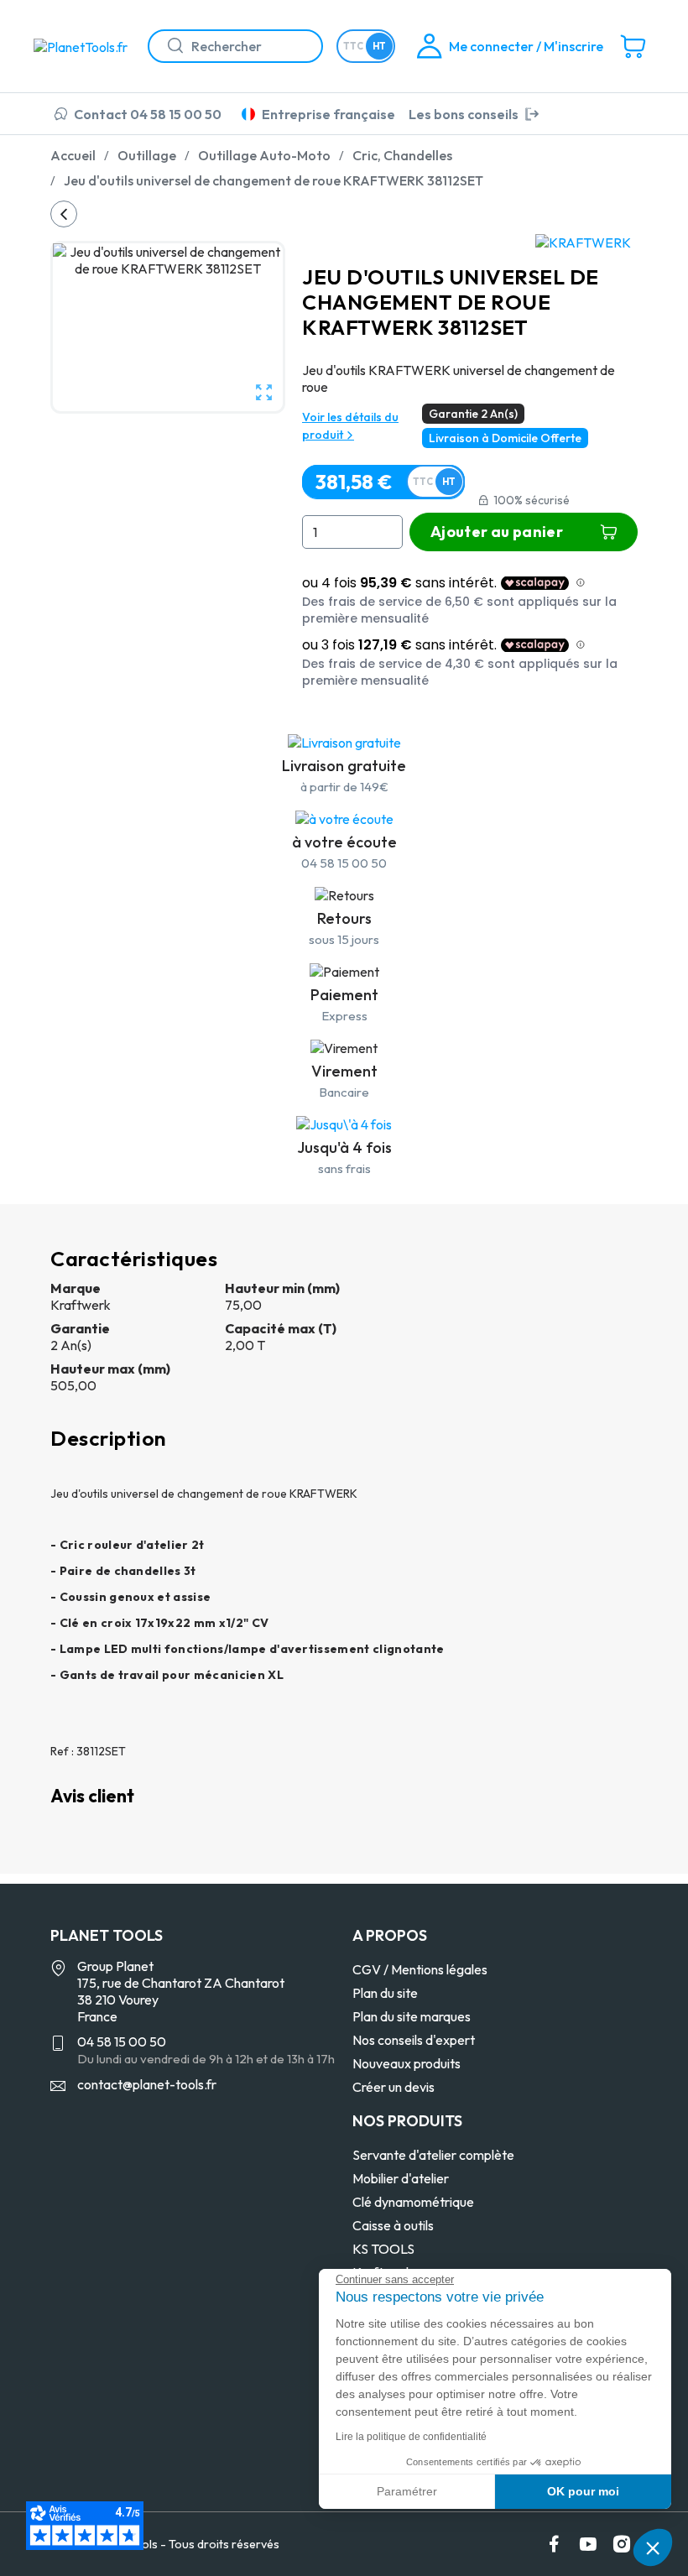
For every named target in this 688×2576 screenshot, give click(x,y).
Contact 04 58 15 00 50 (148, 114)
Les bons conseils (464, 114)
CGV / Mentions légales (420, 1969)
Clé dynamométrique (413, 2202)
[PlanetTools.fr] (84, 45)
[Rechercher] (169, 46)
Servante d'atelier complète (433, 2155)
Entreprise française (328, 114)
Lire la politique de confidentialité (411, 2437)
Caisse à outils (393, 2225)
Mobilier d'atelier (401, 2178)
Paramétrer (407, 2491)
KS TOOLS (383, 2249)
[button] (653, 2547)
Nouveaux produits (407, 2063)
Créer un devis (394, 2087)
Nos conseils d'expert (414, 2040)
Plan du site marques (412, 2016)
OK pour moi (583, 2491)
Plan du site (385, 1993)
